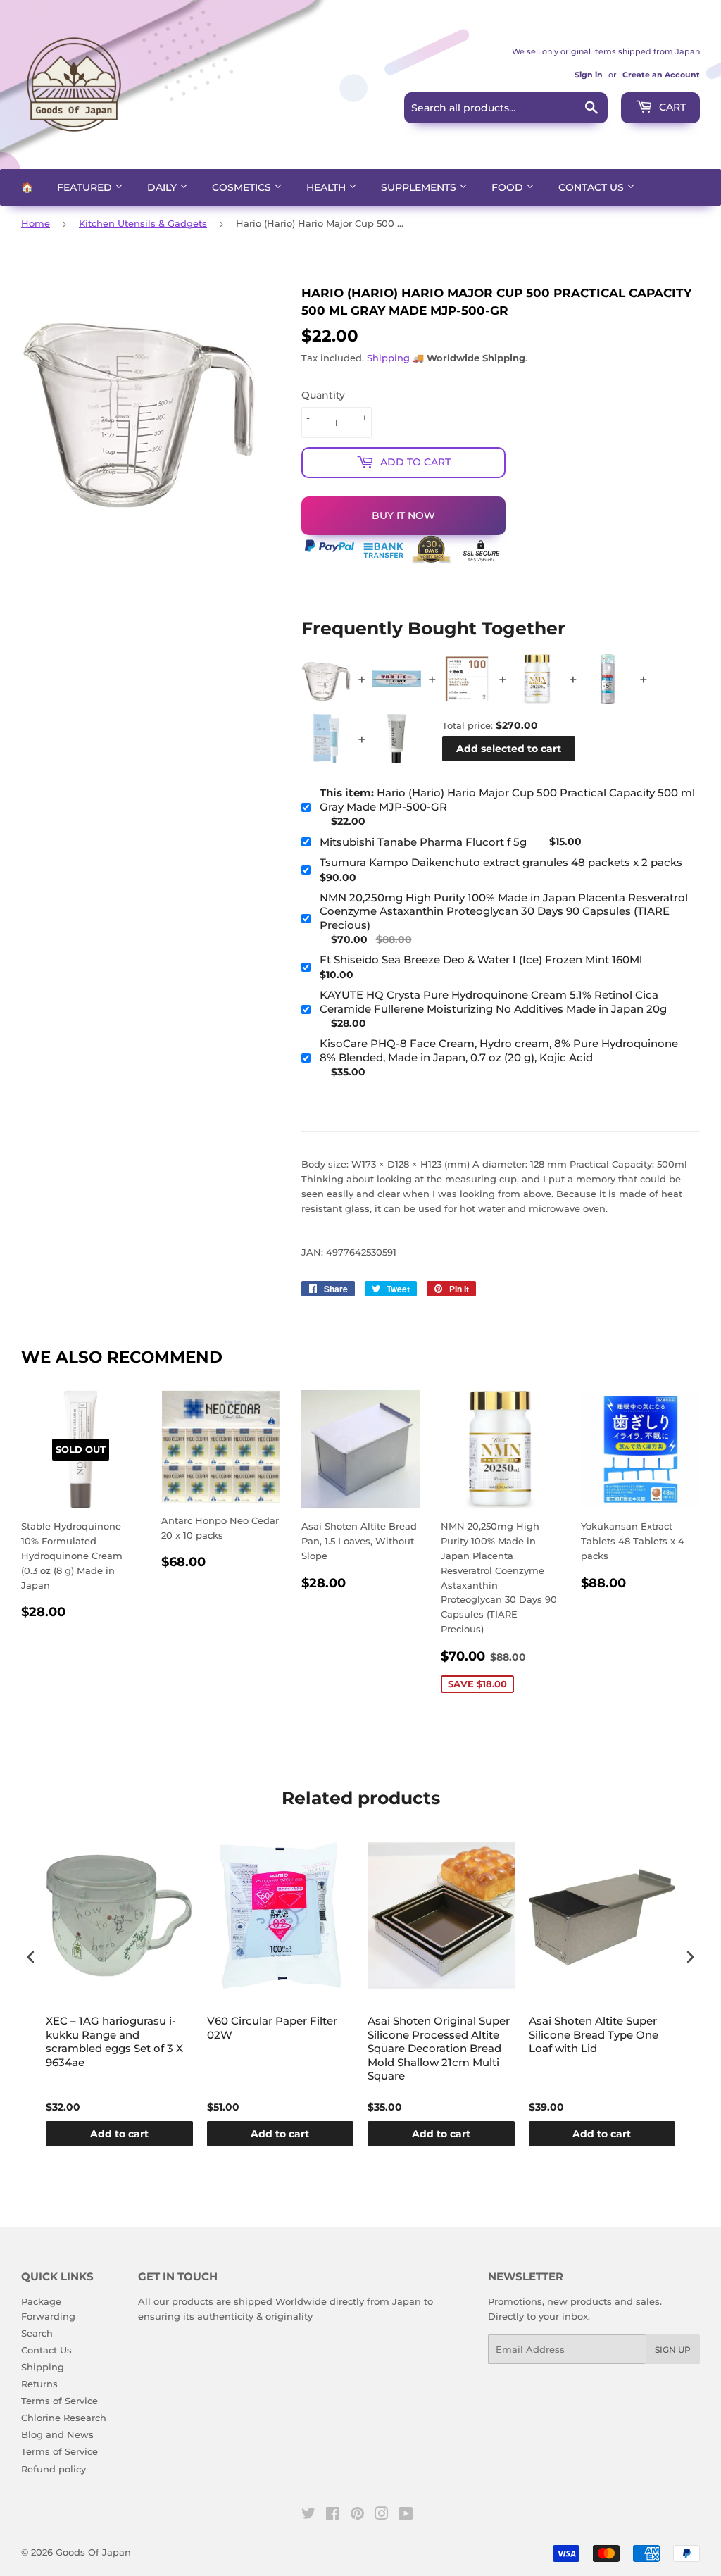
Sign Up (673, 2350)
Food (509, 187)
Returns (39, 2384)
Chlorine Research (64, 2418)
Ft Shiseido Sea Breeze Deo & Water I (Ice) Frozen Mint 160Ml (481, 959)
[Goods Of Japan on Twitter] (308, 2515)
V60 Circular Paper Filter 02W (272, 2028)
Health (327, 187)
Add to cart (119, 2134)
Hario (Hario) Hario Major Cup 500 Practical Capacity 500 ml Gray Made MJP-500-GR (507, 800)
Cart (671, 107)
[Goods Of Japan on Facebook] (333, 2515)
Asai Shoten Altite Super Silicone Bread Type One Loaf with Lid (594, 2034)
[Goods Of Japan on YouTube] (406, 2515)
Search (37, 2333)
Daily (163, 187)
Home (36, 223)
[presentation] (31, 1957)
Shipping (388, 358)
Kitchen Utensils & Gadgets (143, 223)
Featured (86, 187)
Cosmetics (243, 187)
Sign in (589, 75)
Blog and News (57, 2434)
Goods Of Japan (93, 2552)
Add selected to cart (509, 749)
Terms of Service (59, 2401)
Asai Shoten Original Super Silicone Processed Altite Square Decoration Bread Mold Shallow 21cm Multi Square (439, 2048)
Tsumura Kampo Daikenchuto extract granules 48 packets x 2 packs (501, 862)
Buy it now (403, 515)
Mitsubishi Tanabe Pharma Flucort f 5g (423, 842)
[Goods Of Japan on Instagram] (382, 2515)
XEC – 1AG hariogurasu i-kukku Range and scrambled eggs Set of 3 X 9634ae (114, 2042)
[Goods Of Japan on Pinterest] (357, 2515)
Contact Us (593, 187)
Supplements (420, 187)
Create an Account (661, 75)
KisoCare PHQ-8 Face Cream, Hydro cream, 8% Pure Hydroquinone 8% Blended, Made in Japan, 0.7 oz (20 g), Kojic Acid (499, 1050)
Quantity (323, 395)
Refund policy (54, 2469)
